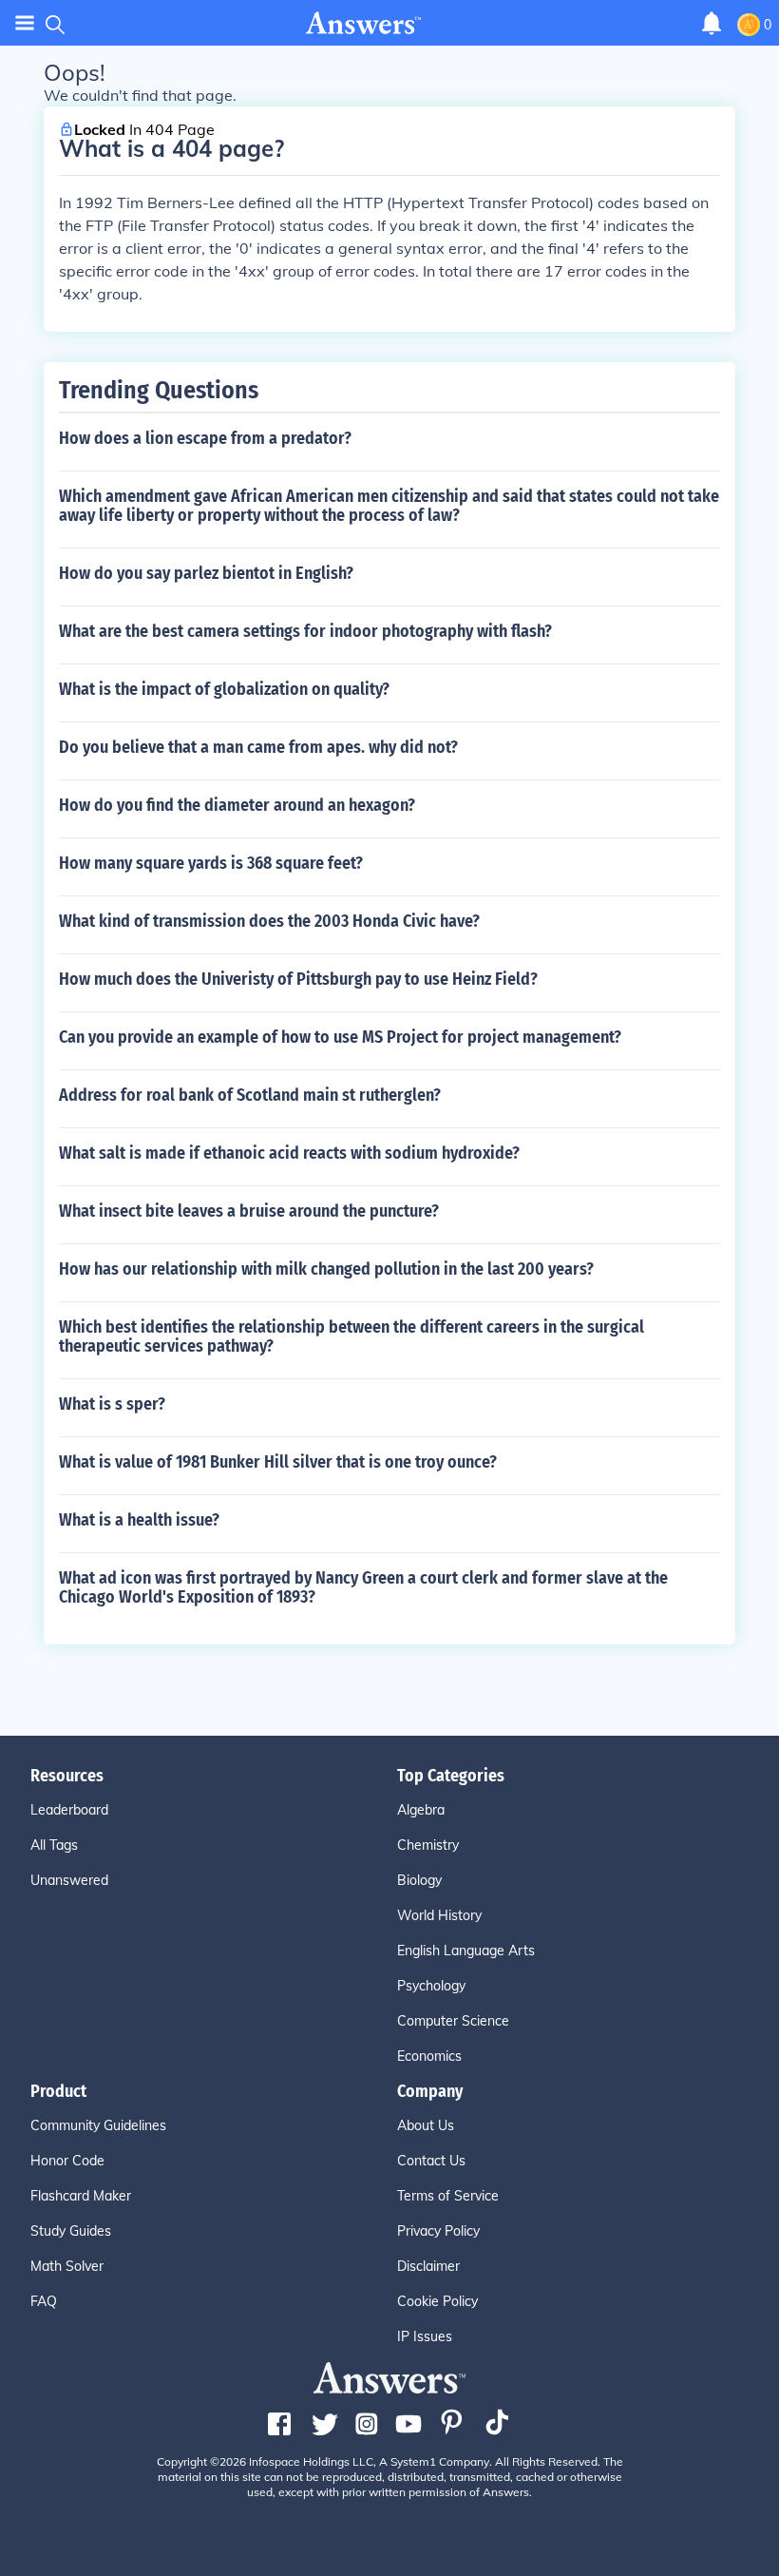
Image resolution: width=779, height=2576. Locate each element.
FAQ (44, 2301)
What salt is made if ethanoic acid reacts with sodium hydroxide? (289, 1153)
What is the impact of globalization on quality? (224, 689)
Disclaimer (428, 2266)
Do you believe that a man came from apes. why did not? (258, 747)
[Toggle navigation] (25, 23)
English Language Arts (466, 1951)
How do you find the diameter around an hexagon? (237, 805)
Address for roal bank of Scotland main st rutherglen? (250, 1095)
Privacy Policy (438, 2231)
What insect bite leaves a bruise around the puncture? (249, 1211)
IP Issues (425, 2336)
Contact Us (431, 2161)
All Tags (54, 1845)
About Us (426, 2125)
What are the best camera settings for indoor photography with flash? (305, 631)
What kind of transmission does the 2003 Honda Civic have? (269, 921)
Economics (429, 2056)
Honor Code (67, 2161)
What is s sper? (112, 1404)
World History (439, 1915)
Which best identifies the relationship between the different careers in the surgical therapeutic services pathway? (351, 1336)
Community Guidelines (98, 2125)
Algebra (421, 1810)
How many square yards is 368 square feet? (211, 863)
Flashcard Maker (81, 2196)
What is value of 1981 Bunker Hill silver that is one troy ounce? (278, 1462)
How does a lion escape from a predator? (205, 438)
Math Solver (67, 2266)
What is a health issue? (139, 1520)
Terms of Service (448, 2196)
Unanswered (69, 1880)
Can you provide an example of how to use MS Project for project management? (340, 1037)
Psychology (431, 1986)
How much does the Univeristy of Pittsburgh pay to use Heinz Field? (298, 979)
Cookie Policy (437, 2301)
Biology (419, 1880)
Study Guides (71, 2231)
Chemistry (428, 1845)
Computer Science (453, 2021)
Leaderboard (69, 1810)
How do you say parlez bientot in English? (206, 573)
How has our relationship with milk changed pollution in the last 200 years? (326, 1269)
